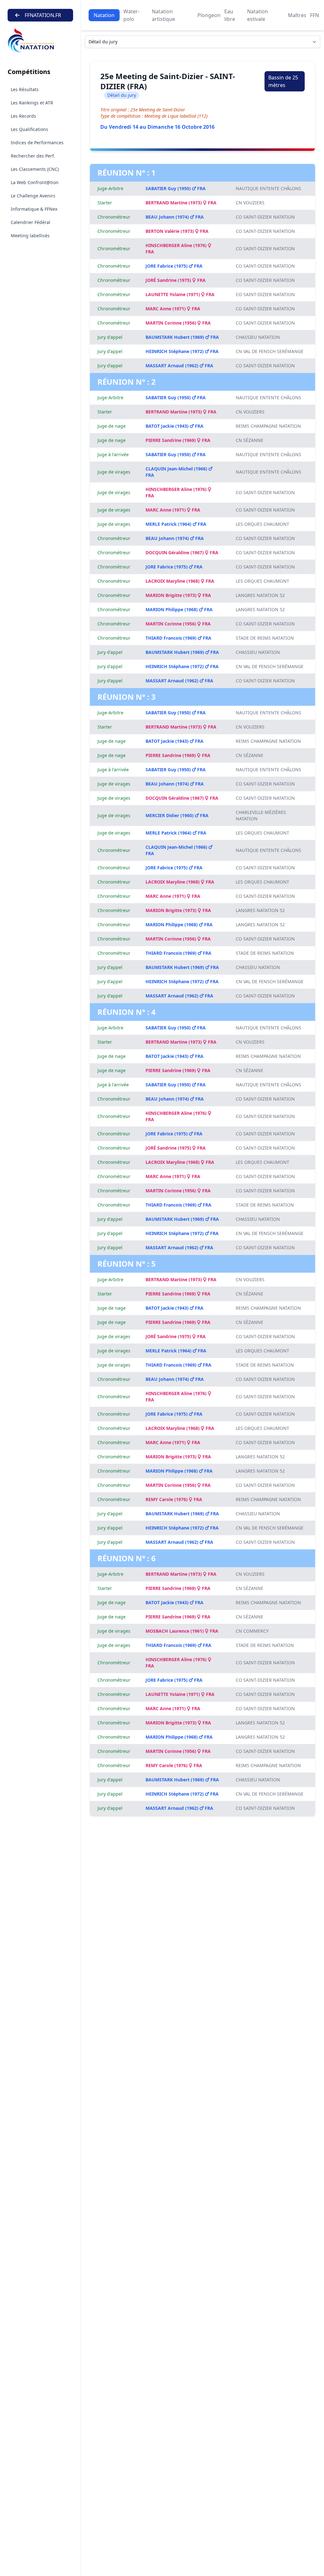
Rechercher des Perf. (33, 156)
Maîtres (297, 15)
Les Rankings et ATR (32, 103)
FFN (315, 15)
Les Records (23, 116)
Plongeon (209, 15)
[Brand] (40, 41)
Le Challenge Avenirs (33, 196)
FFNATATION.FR (43, 15)
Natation (104, 15)
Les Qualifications (29, 129)
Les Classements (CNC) (35, 169)
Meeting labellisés (30, 236)
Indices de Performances (37, 143)
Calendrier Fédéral (31, 222)
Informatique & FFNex (34, 209)
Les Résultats (25, 89)
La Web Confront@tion (35, 182)
